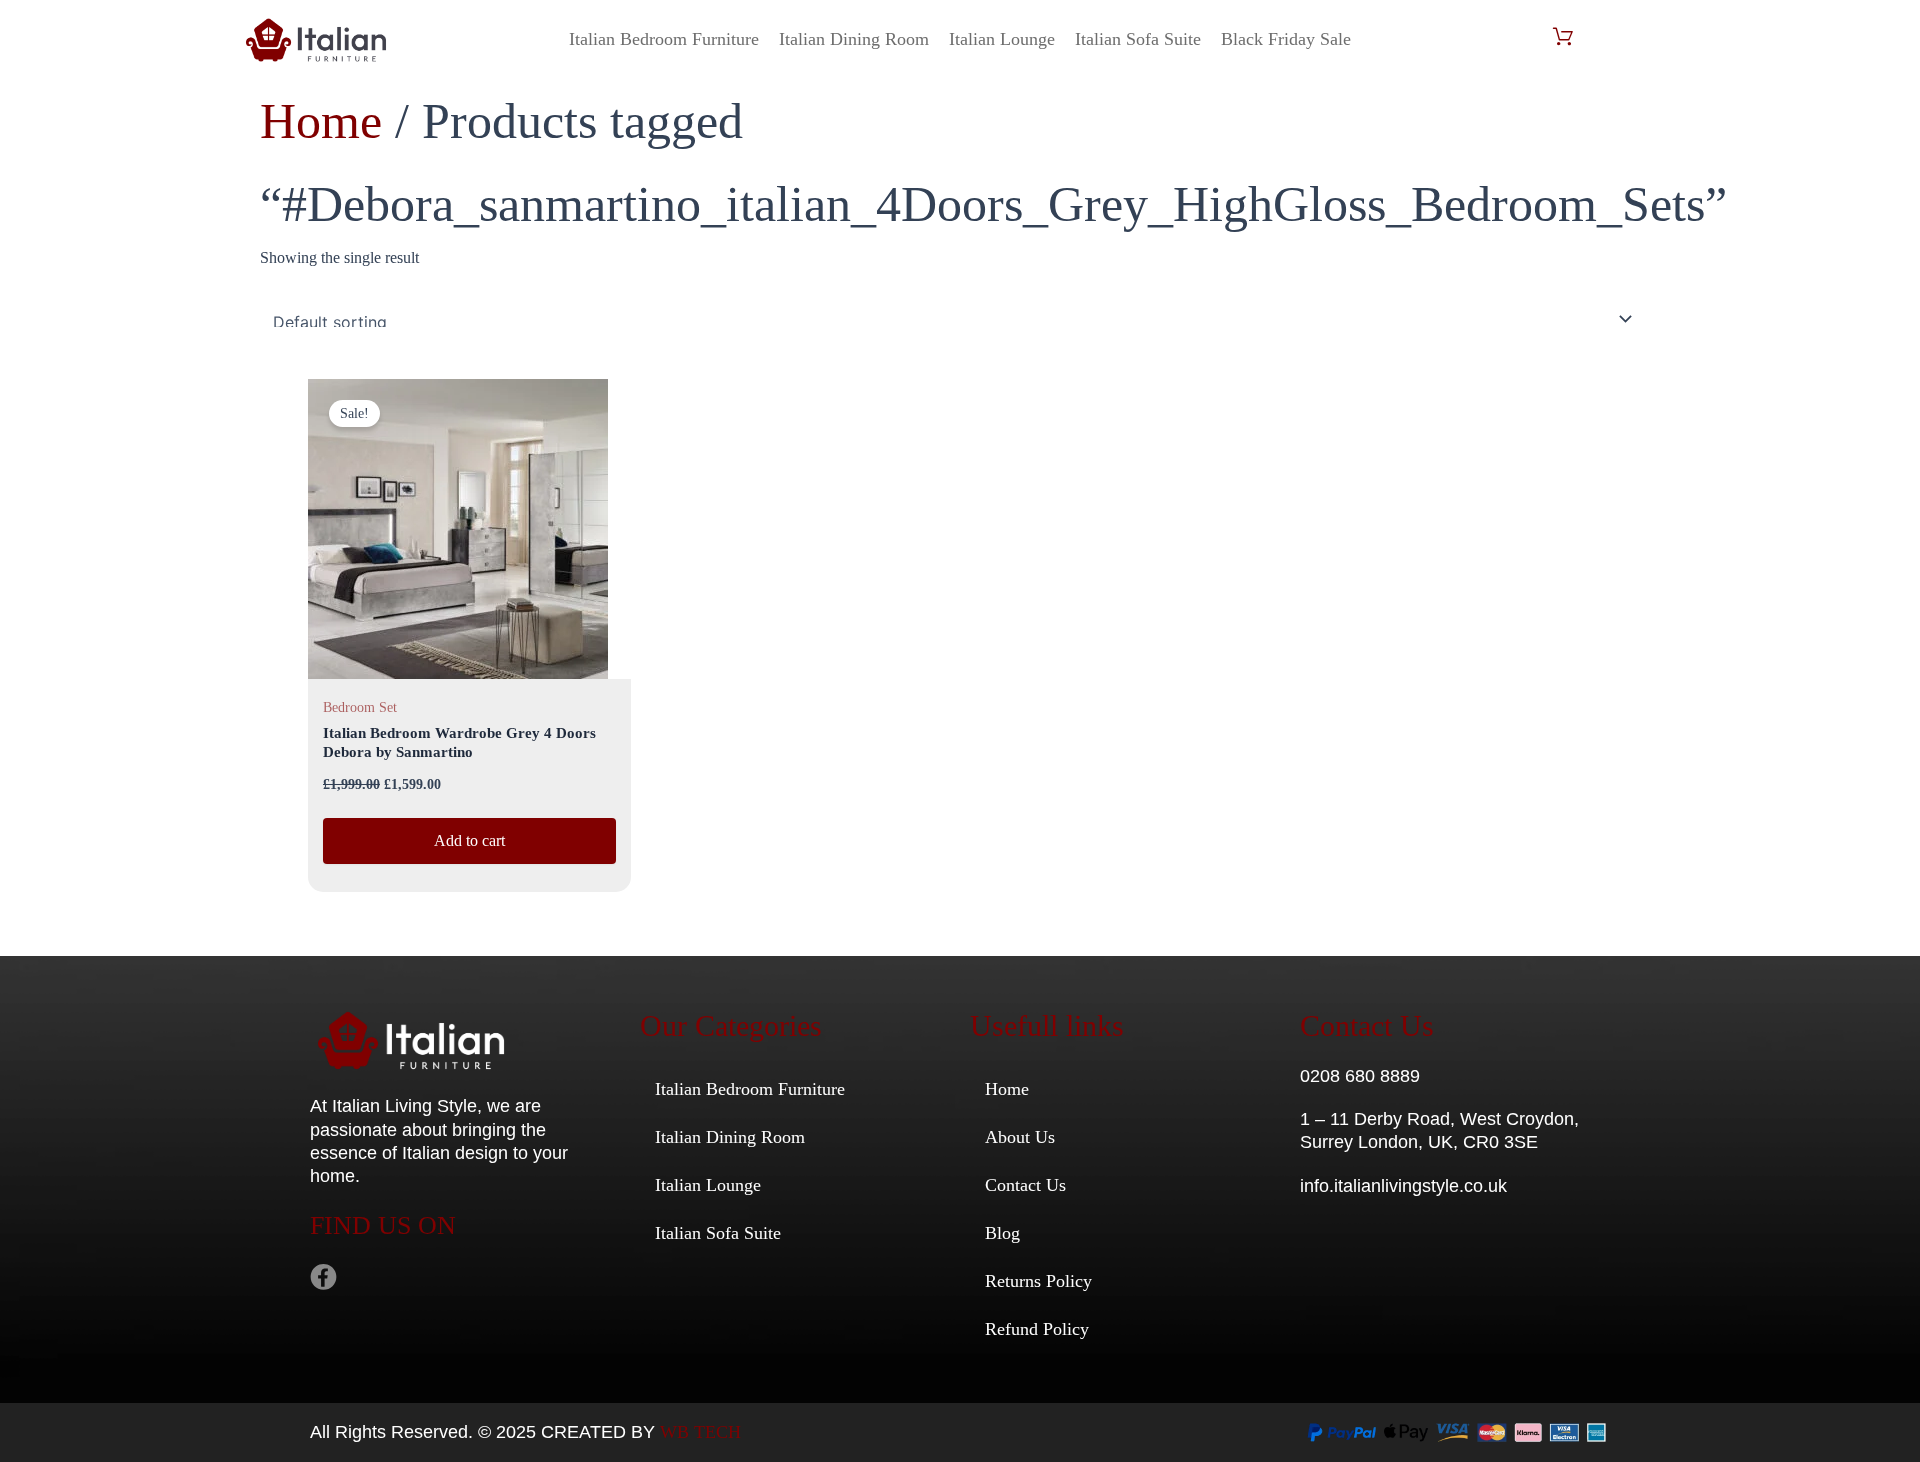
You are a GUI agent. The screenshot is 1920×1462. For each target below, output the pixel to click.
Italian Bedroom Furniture (664, 39)
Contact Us (1025, 1185)
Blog (1002, 1233)
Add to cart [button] (469, 840)
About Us (1020, 1137)
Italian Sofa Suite (1138, 39)
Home (321, 121)
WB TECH (700, 1432)
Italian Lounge (1002, 39)
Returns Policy (1038, 1281)
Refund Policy (1037, 1329)
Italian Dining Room (854, 39)
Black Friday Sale (1286, 39)
